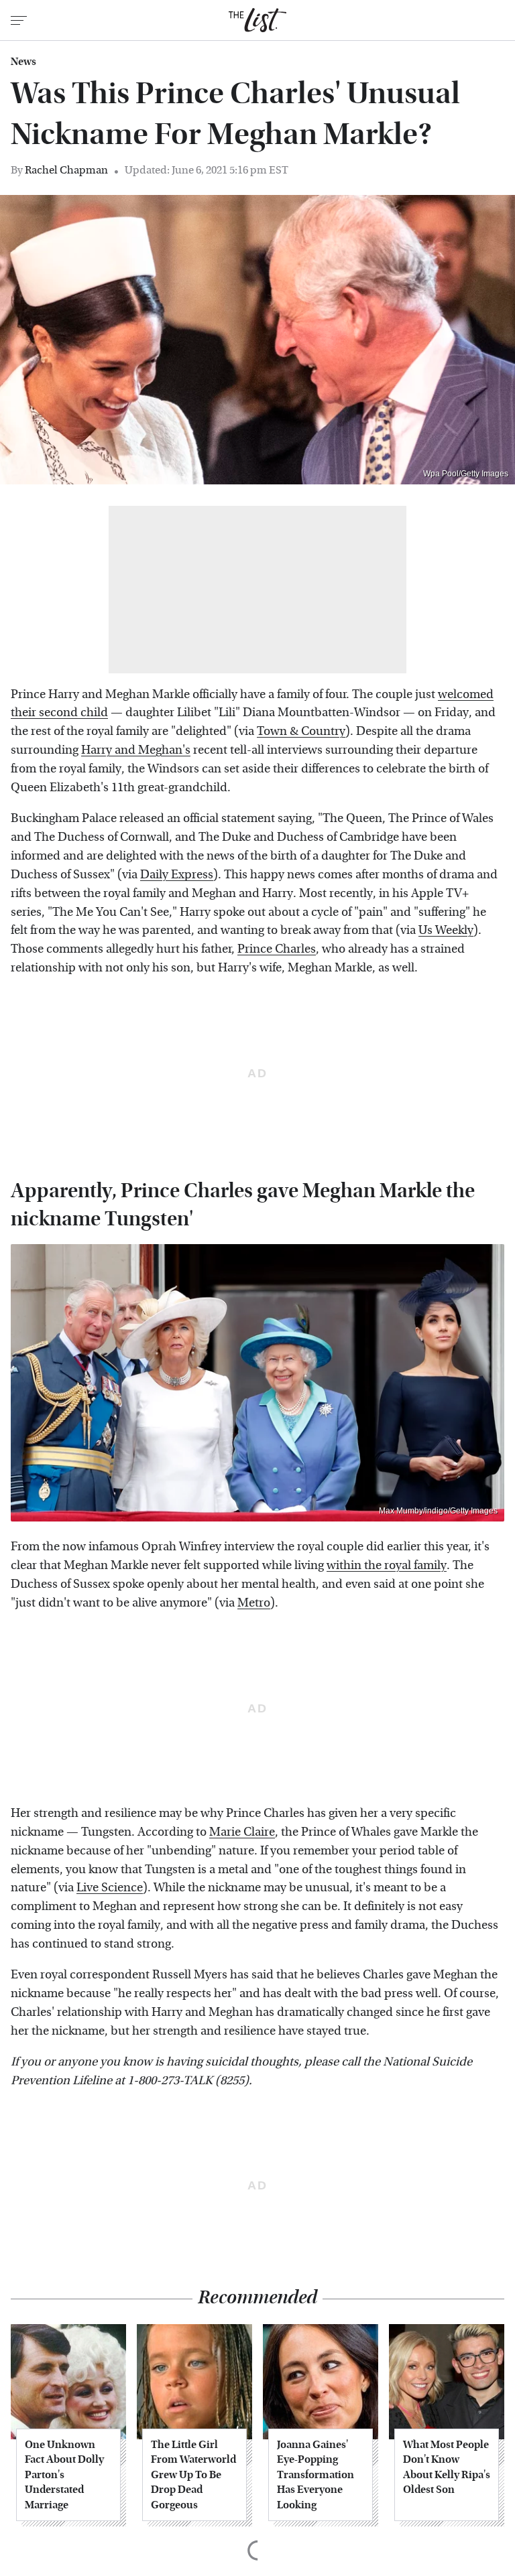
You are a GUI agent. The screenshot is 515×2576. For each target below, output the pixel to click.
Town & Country (301, 731)
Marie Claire (242, 1832)
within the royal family (387, 1565)
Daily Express (177, 875)
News (23, 62)
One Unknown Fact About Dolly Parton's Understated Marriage (64, 2475)
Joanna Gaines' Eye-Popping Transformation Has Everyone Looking (316, 2475)
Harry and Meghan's (136, 750)
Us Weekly (446, 930)
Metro (254, 1603)
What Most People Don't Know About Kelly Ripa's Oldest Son (447, 2467)
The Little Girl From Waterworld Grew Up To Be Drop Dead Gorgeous (193, 2475)
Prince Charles (277, 949)
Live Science (110, 1888)
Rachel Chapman (66, 170)
